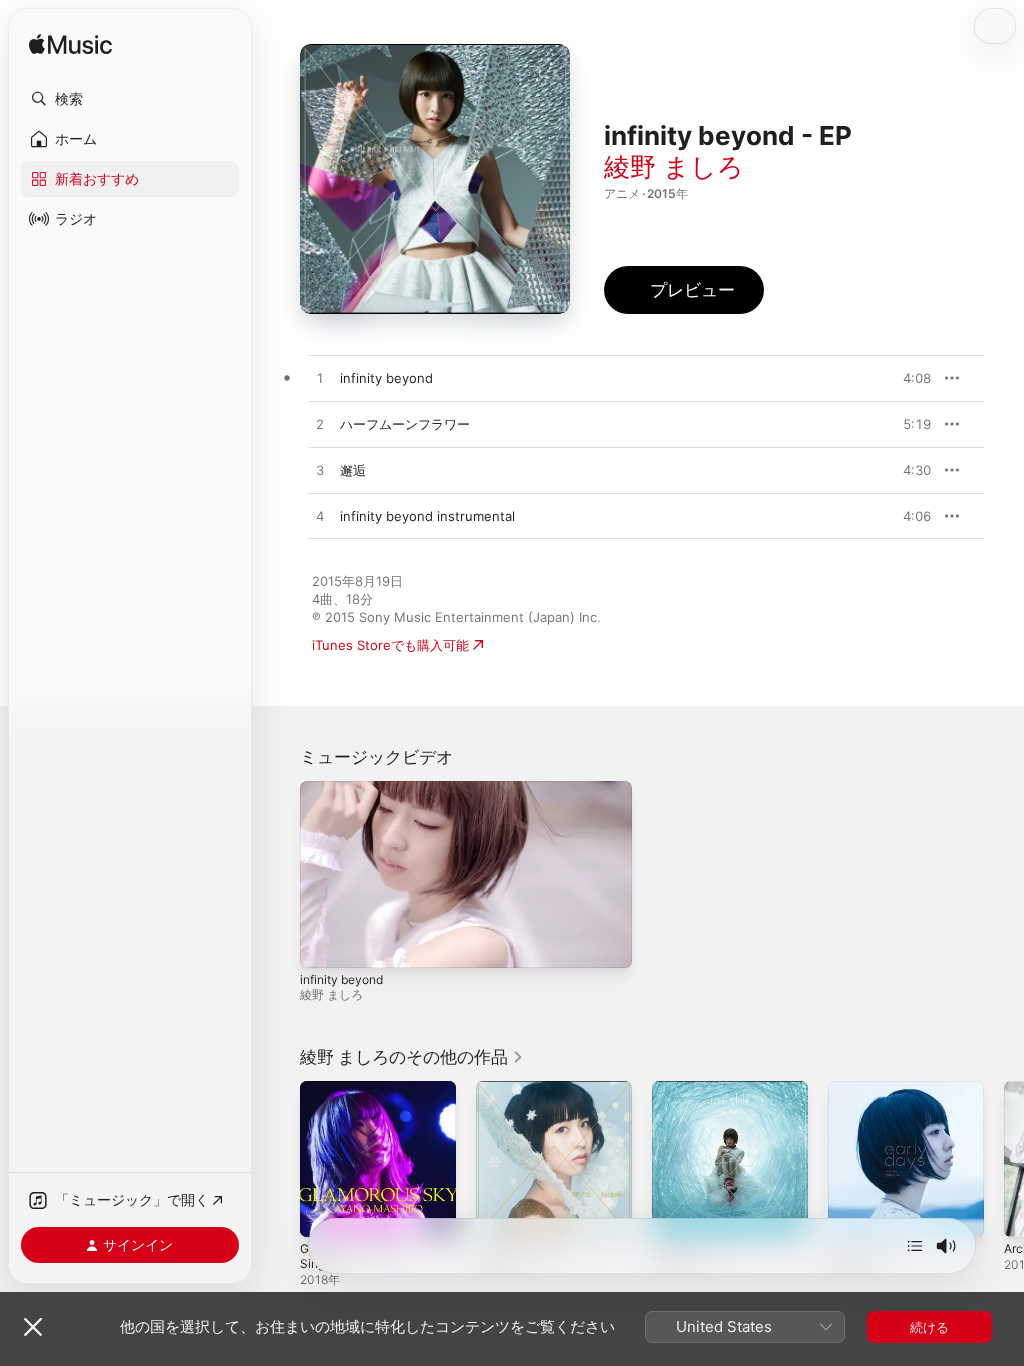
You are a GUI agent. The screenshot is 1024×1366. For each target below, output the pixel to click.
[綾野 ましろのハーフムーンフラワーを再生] (320, 425)
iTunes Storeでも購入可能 (390, 645)
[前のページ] (280, 1159)
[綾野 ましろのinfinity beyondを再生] (320, 379)
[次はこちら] (915, 1246)
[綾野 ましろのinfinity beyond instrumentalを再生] (320, 517)
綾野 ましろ (674, 166)
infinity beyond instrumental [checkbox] (427, 516)
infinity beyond (341, 979)
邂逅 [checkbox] (353, 470)
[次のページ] (1004, 1159)
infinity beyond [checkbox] (386, 378)
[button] (130, 99)
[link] (412, 1057)
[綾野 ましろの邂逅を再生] (320, 471)
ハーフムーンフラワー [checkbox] (405, 424)
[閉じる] (33, 1327)
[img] (70, 45)
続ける (929, 1327)
